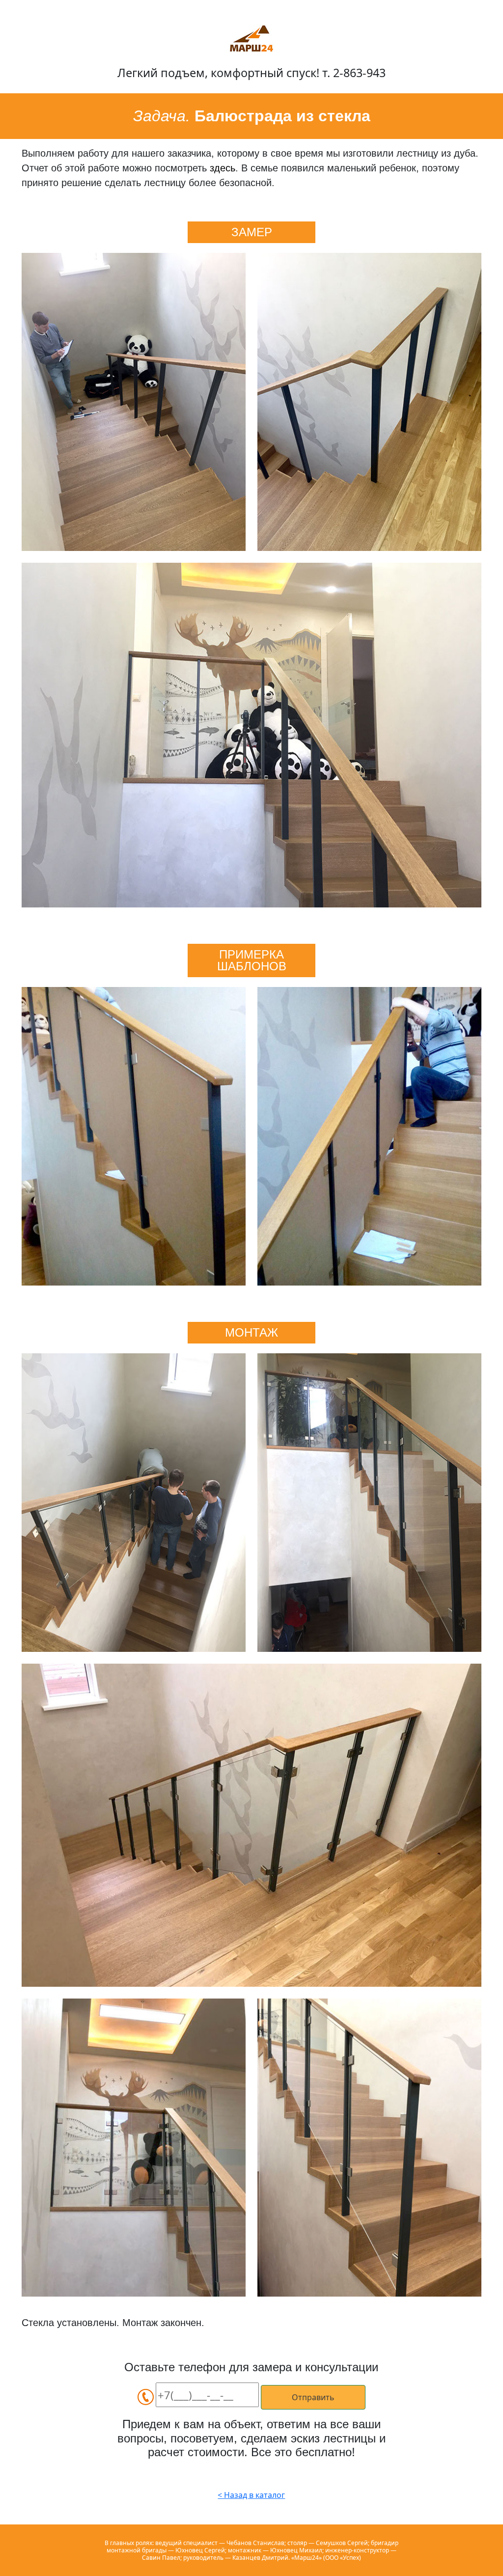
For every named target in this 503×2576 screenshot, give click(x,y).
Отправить (313, 2397)
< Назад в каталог (251, 2495)
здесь (223, 168)
